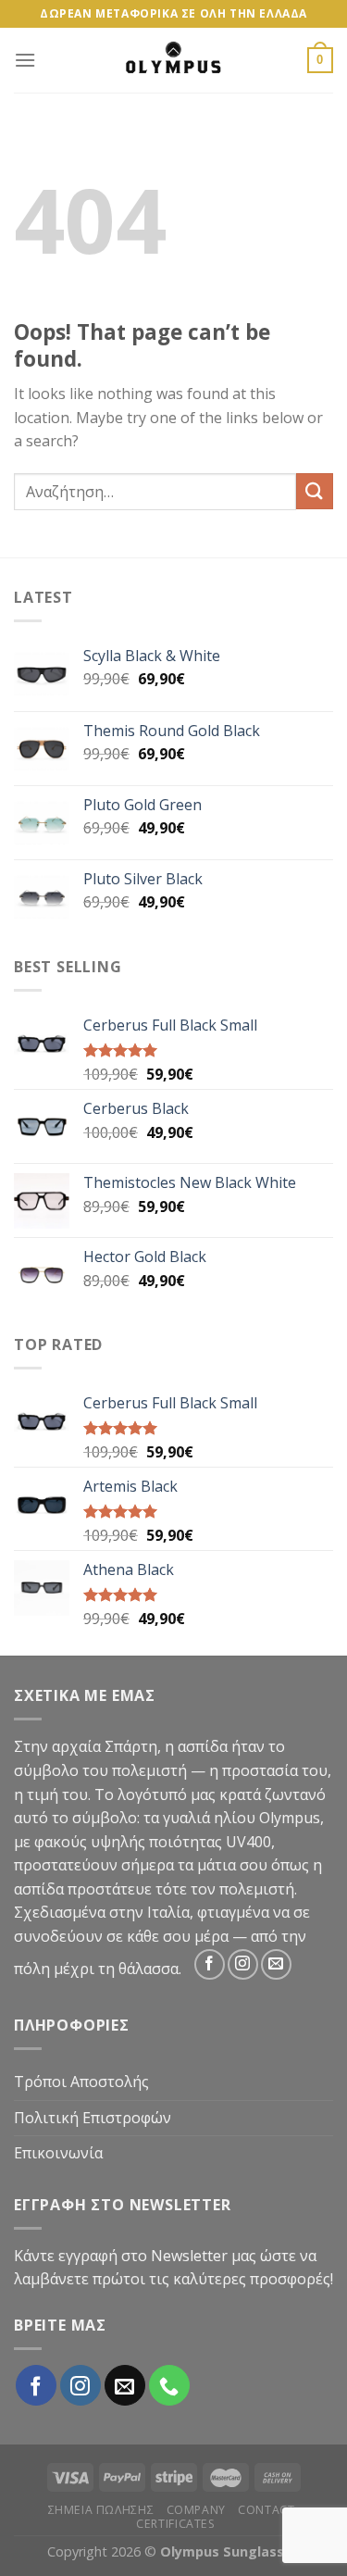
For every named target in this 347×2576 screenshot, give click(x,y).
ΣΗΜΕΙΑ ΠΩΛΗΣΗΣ (101, 2510)
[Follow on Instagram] (243, 1964)
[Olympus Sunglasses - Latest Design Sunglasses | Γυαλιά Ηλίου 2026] (174, 60)
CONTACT (266, 2510)
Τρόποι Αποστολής (81, 2082)
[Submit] (315, 491)
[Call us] (169, 2385)
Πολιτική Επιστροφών (93, 2118)
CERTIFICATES (175, 2524)
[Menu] (25, 60)
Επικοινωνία (58, 2153)
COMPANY (196, 2510)
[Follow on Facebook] (210, 1964)
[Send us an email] (276, 1964)
